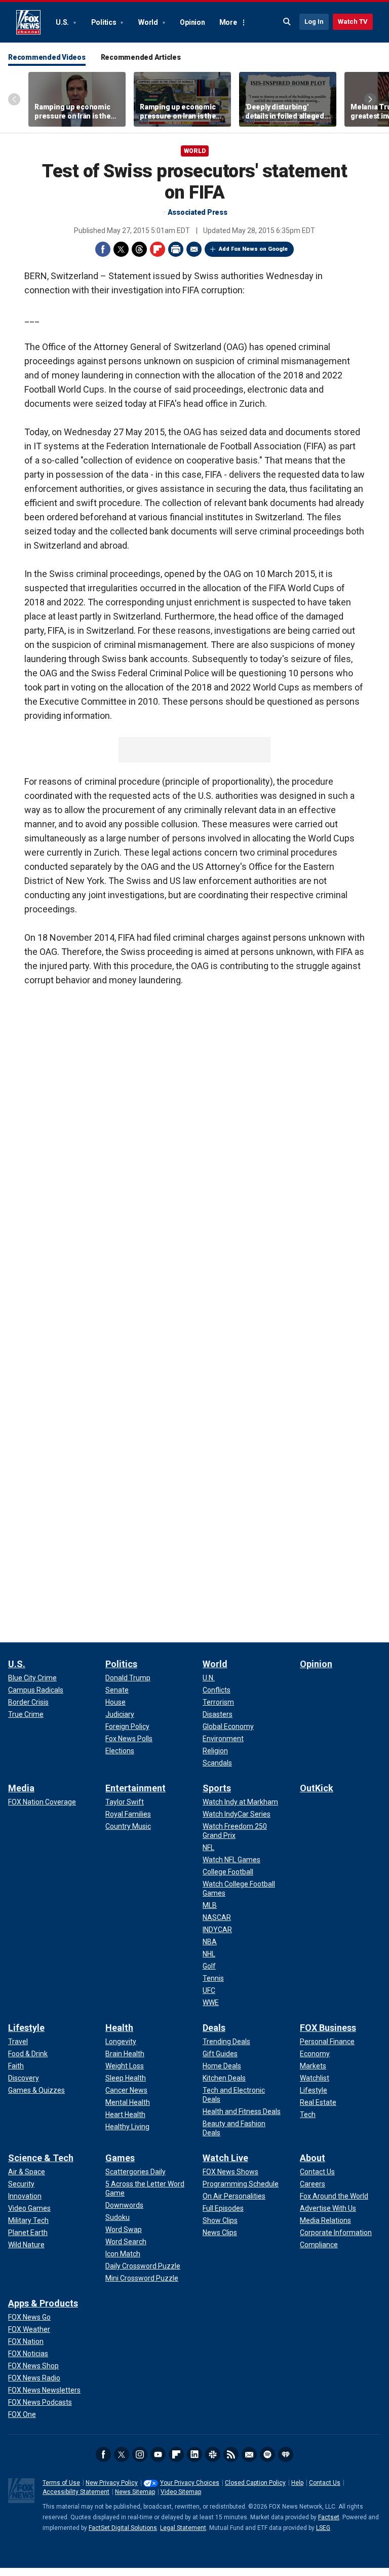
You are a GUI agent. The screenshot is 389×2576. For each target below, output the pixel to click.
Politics (105, 22)
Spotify (267, 2454)
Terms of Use (61, 2483)
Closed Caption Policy (255, 2483)
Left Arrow (14, 99)
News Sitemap (135, 2492)
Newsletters (249, 2454)
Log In (314, 22)
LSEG (323, 2528)
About (313, 2158)
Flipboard (158, 249)
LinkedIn (194, 2454)
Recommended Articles (141, 57)
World (149, 22)
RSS (231, 2454)
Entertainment (135, 1788)
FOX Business (328, 2028)
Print (176, 249)
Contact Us (325, 2483)
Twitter (121, 249)
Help (297, 2483)
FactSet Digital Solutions (123, 2528)
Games (120, 2158)
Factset (329, 2517)
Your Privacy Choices (190, 2483)
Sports (217, 1788)
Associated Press (198, 212)
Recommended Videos (47, 57)
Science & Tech (41, 2158)
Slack (213, 2454)
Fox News (28, 22)
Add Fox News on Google (253, 249)
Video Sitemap (181, 2492)
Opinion (192, 22)
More (228, 22)
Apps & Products (43, 2303)
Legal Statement (183, 2528)
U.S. (63, 22)
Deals (214, 2028)
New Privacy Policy (112, 2483)
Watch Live (225, 2158)
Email (194, 249)
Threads (139, 249)
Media (21, 1788)
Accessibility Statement (76, 2492)
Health (119, 2028)
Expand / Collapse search (287, 22)
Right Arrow (370, 99)
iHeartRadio (286, 2454)
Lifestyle (26, 2028)
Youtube (158, 2454)
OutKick (317, 1788)
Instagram (140, 2454)
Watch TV (353, 22)
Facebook (103, 249)
